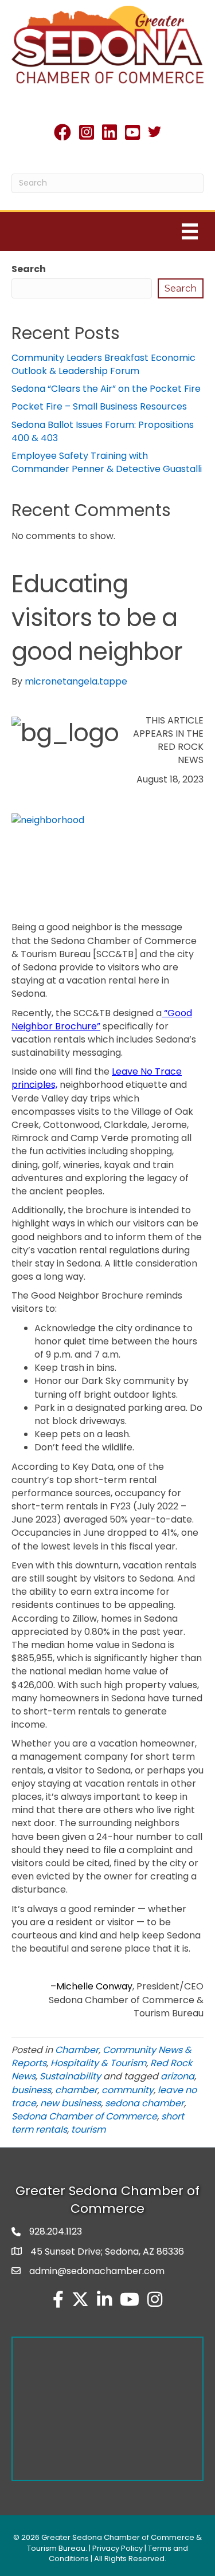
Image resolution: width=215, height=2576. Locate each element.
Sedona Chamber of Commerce (84, 2116)
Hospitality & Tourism (98, 2063)
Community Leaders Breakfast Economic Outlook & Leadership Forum (103, 364)
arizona (177, 2076)
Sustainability (70, 2076)
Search (29, 269)
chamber (76, 2090)
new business (71, 2103)
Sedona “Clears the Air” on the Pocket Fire (106, 389)
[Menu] (190, 231)
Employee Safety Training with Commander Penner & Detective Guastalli (107, 462)
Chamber (77, 2050)
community (128, 2090)
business (31, 2090)
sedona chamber (144, 2103)
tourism (88, 2129)
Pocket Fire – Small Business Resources (99, 406)
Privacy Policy (118, 2548)
